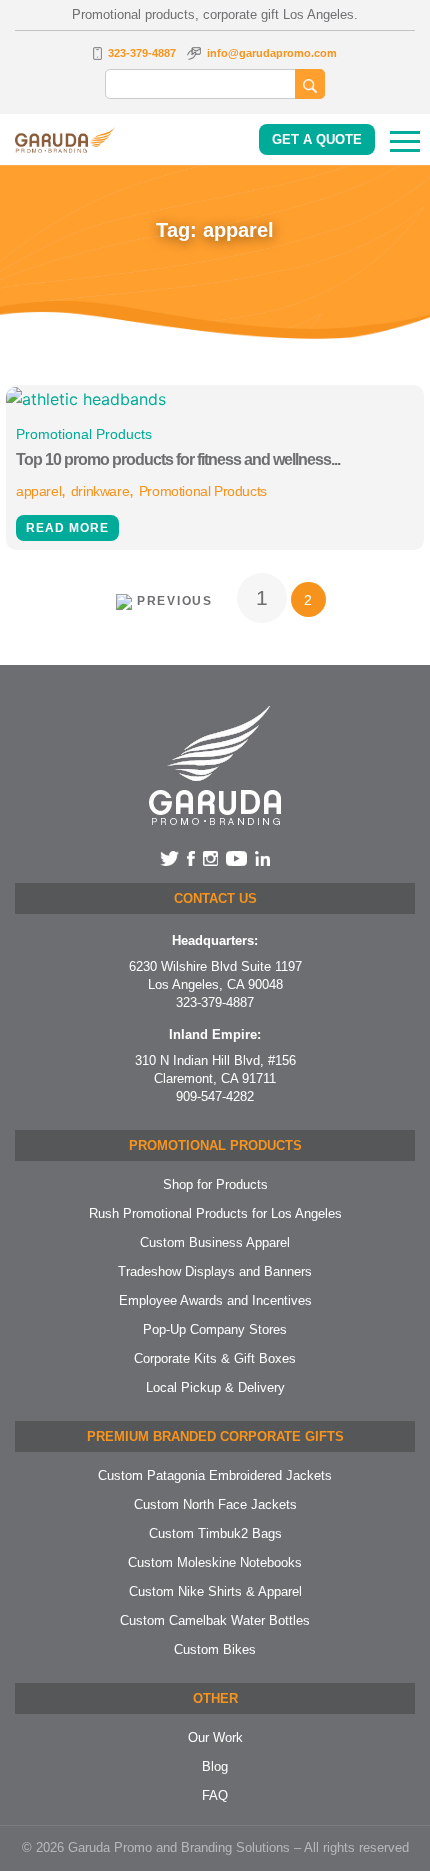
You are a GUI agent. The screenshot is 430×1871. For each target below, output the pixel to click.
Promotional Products (84, 434)
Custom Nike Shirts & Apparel (215, 1591)
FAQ (215, 1795)
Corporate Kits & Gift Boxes (215, 1358)
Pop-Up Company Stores (215, 1329)
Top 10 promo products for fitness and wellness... (178, 459)
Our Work (215, 1737)
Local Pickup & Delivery (215, 1387)
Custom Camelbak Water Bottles (215, 1620)
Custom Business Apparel (215, 1242)
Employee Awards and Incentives (215, 1300)
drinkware (100, 491)
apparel (38, 491)
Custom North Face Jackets (215, 1504)
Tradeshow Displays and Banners (215, 1271)
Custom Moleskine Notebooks (215, 1562)
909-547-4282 (215, 1096)
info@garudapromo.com (272, 53)
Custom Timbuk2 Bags (215, 1533)
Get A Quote (317, 139)
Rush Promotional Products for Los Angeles (215, 1213)
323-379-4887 (142, 53)
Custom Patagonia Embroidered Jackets (215, 1475)
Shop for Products (215, 1184)
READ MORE (67, 528)
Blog (215, 1766)
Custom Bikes (215, 1649)
